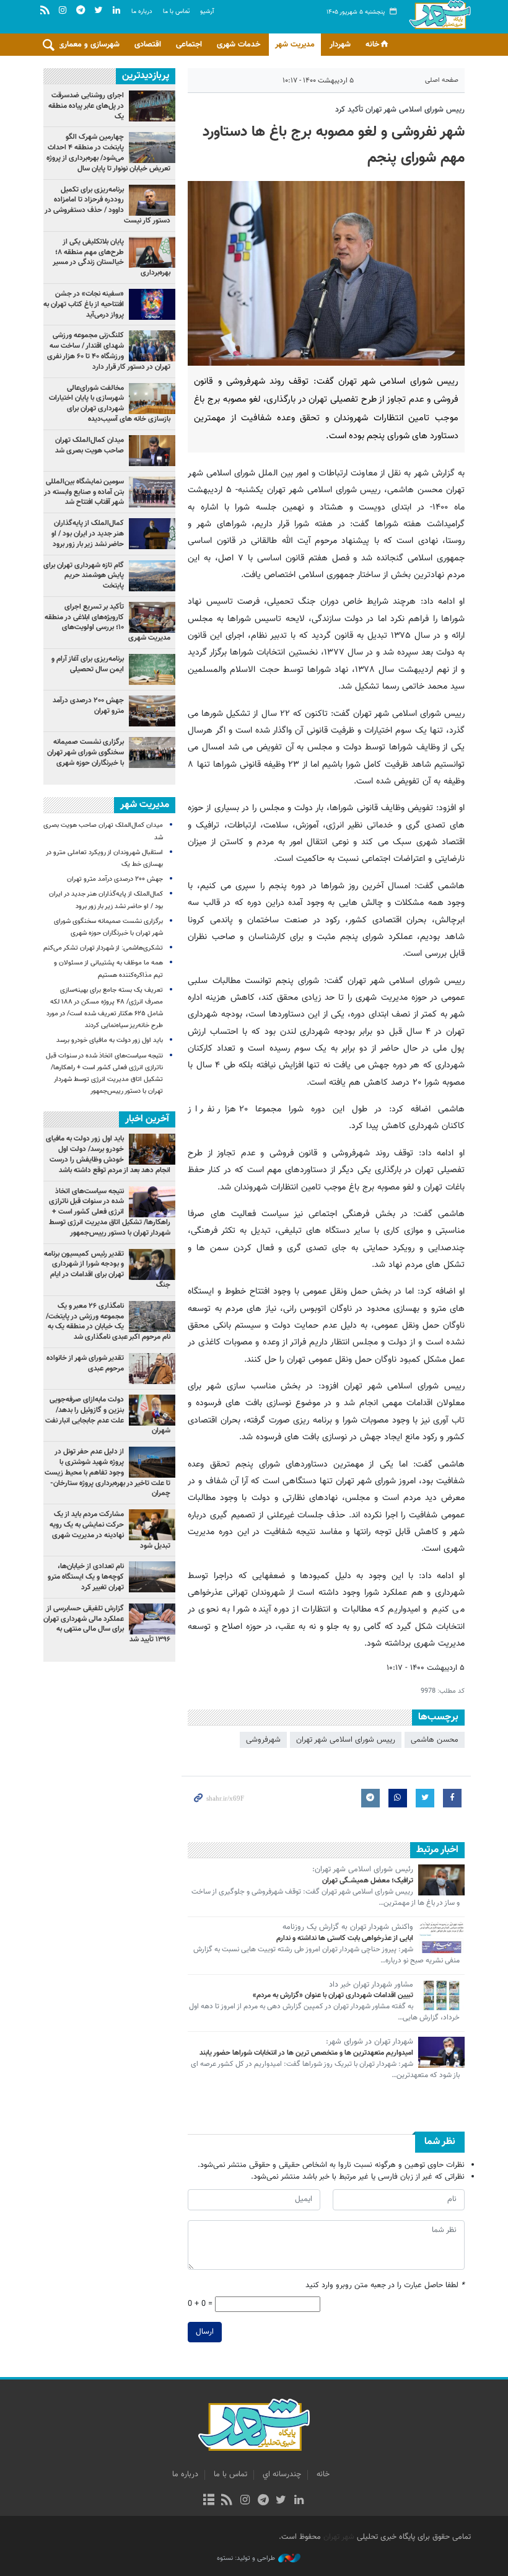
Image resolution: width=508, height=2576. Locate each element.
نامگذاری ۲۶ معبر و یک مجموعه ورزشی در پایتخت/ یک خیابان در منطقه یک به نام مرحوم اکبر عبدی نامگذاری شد (108, 1321)
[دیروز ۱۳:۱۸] (152, 200)
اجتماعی (189, 45)
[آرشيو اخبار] (208, 2501)
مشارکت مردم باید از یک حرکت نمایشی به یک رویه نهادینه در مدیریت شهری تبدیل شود (110, 1530)
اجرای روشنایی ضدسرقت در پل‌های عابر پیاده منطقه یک (86, 106)
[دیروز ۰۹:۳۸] (152, 534)
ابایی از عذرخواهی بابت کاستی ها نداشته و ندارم (345, 1938)
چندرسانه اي (282, 2474)
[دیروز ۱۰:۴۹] (152, 669)
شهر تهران (339, 2537)
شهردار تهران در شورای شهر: (370, 2042)
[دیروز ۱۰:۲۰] (152, 106)
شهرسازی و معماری (89, 45)
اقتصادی (148, 45)
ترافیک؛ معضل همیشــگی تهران (368, 1881)
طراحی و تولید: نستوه (246, 2559)
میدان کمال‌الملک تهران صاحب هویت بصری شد (90, 445)
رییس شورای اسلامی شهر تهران (346, 1740)
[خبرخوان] (227, 2501)
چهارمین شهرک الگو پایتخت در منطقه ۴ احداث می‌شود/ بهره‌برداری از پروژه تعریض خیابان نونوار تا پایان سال (108, 152)
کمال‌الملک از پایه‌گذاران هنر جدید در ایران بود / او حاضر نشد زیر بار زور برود (88, 534)
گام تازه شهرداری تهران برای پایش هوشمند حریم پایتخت (84, 576)
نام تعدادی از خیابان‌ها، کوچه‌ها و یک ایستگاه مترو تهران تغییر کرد (86, 1577)
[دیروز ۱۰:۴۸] (152, 576)
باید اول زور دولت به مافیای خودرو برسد (110, 1040)
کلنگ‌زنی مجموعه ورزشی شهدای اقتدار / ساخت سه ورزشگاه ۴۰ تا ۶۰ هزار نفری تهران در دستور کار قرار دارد (109, 351)
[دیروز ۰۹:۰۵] (152, 617)
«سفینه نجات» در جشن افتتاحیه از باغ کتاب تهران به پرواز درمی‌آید (84, 304)
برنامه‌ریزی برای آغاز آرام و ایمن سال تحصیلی (88, 664)
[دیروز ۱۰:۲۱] (152, 399)
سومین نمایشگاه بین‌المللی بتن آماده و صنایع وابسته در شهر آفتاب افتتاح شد (84, 492)
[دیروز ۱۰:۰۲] (152, 711)
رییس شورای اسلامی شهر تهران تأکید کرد (400, 110)
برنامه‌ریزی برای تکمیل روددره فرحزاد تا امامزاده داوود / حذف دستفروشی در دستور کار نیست (107, 205)
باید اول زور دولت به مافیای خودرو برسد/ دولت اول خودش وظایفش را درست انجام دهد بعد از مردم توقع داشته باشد (108, 1154)
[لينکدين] (299, 2501)
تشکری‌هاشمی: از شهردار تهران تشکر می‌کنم (103, 948)
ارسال (205, 2332)
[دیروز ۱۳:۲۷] (152, 252)
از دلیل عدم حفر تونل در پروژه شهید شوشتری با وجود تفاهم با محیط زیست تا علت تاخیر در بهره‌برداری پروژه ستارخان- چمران (107, 1472)
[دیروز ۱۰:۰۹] (152, 451)
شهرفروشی (263, 1740)
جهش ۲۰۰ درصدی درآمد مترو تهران (88, 706)
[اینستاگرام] (245, 2501)
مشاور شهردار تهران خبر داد (371, 1985)
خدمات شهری (239, 45)
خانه (372, 45)
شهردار (340, 45)
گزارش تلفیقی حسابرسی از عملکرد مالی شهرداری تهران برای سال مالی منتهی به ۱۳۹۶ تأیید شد (107, 1624)
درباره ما (142, 11)
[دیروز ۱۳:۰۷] (152, 304)
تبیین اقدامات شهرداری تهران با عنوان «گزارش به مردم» (333, 1995)
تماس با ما (176, 11)
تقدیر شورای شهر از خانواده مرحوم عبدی (85, 1363)
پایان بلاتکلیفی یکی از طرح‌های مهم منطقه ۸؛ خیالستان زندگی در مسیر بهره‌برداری (112, 257)
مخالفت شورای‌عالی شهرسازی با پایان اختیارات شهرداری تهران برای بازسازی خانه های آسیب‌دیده (110, 404)
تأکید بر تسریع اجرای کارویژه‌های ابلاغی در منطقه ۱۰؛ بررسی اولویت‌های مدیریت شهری (107, 622)
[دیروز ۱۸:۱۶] (152, 346)
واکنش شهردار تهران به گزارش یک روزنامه (348, 1928)
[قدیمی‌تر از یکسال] (441, 1880)
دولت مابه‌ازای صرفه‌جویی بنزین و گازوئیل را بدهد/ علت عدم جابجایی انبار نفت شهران (108, 1415)
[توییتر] (281, 2501)
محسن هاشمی (435, 1740)
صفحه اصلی (442, 80)
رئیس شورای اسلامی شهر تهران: (363, 1870)
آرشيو (207, 11)
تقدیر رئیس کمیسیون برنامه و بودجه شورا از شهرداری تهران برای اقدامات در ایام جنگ (107, 1269)
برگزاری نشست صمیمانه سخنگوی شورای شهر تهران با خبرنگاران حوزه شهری (85, 752)
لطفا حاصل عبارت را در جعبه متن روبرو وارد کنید (385, 2286)
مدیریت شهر (295, 45)
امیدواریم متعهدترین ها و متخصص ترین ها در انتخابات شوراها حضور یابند (306, 2053)
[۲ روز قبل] (152, 148)
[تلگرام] (263, 2501)
